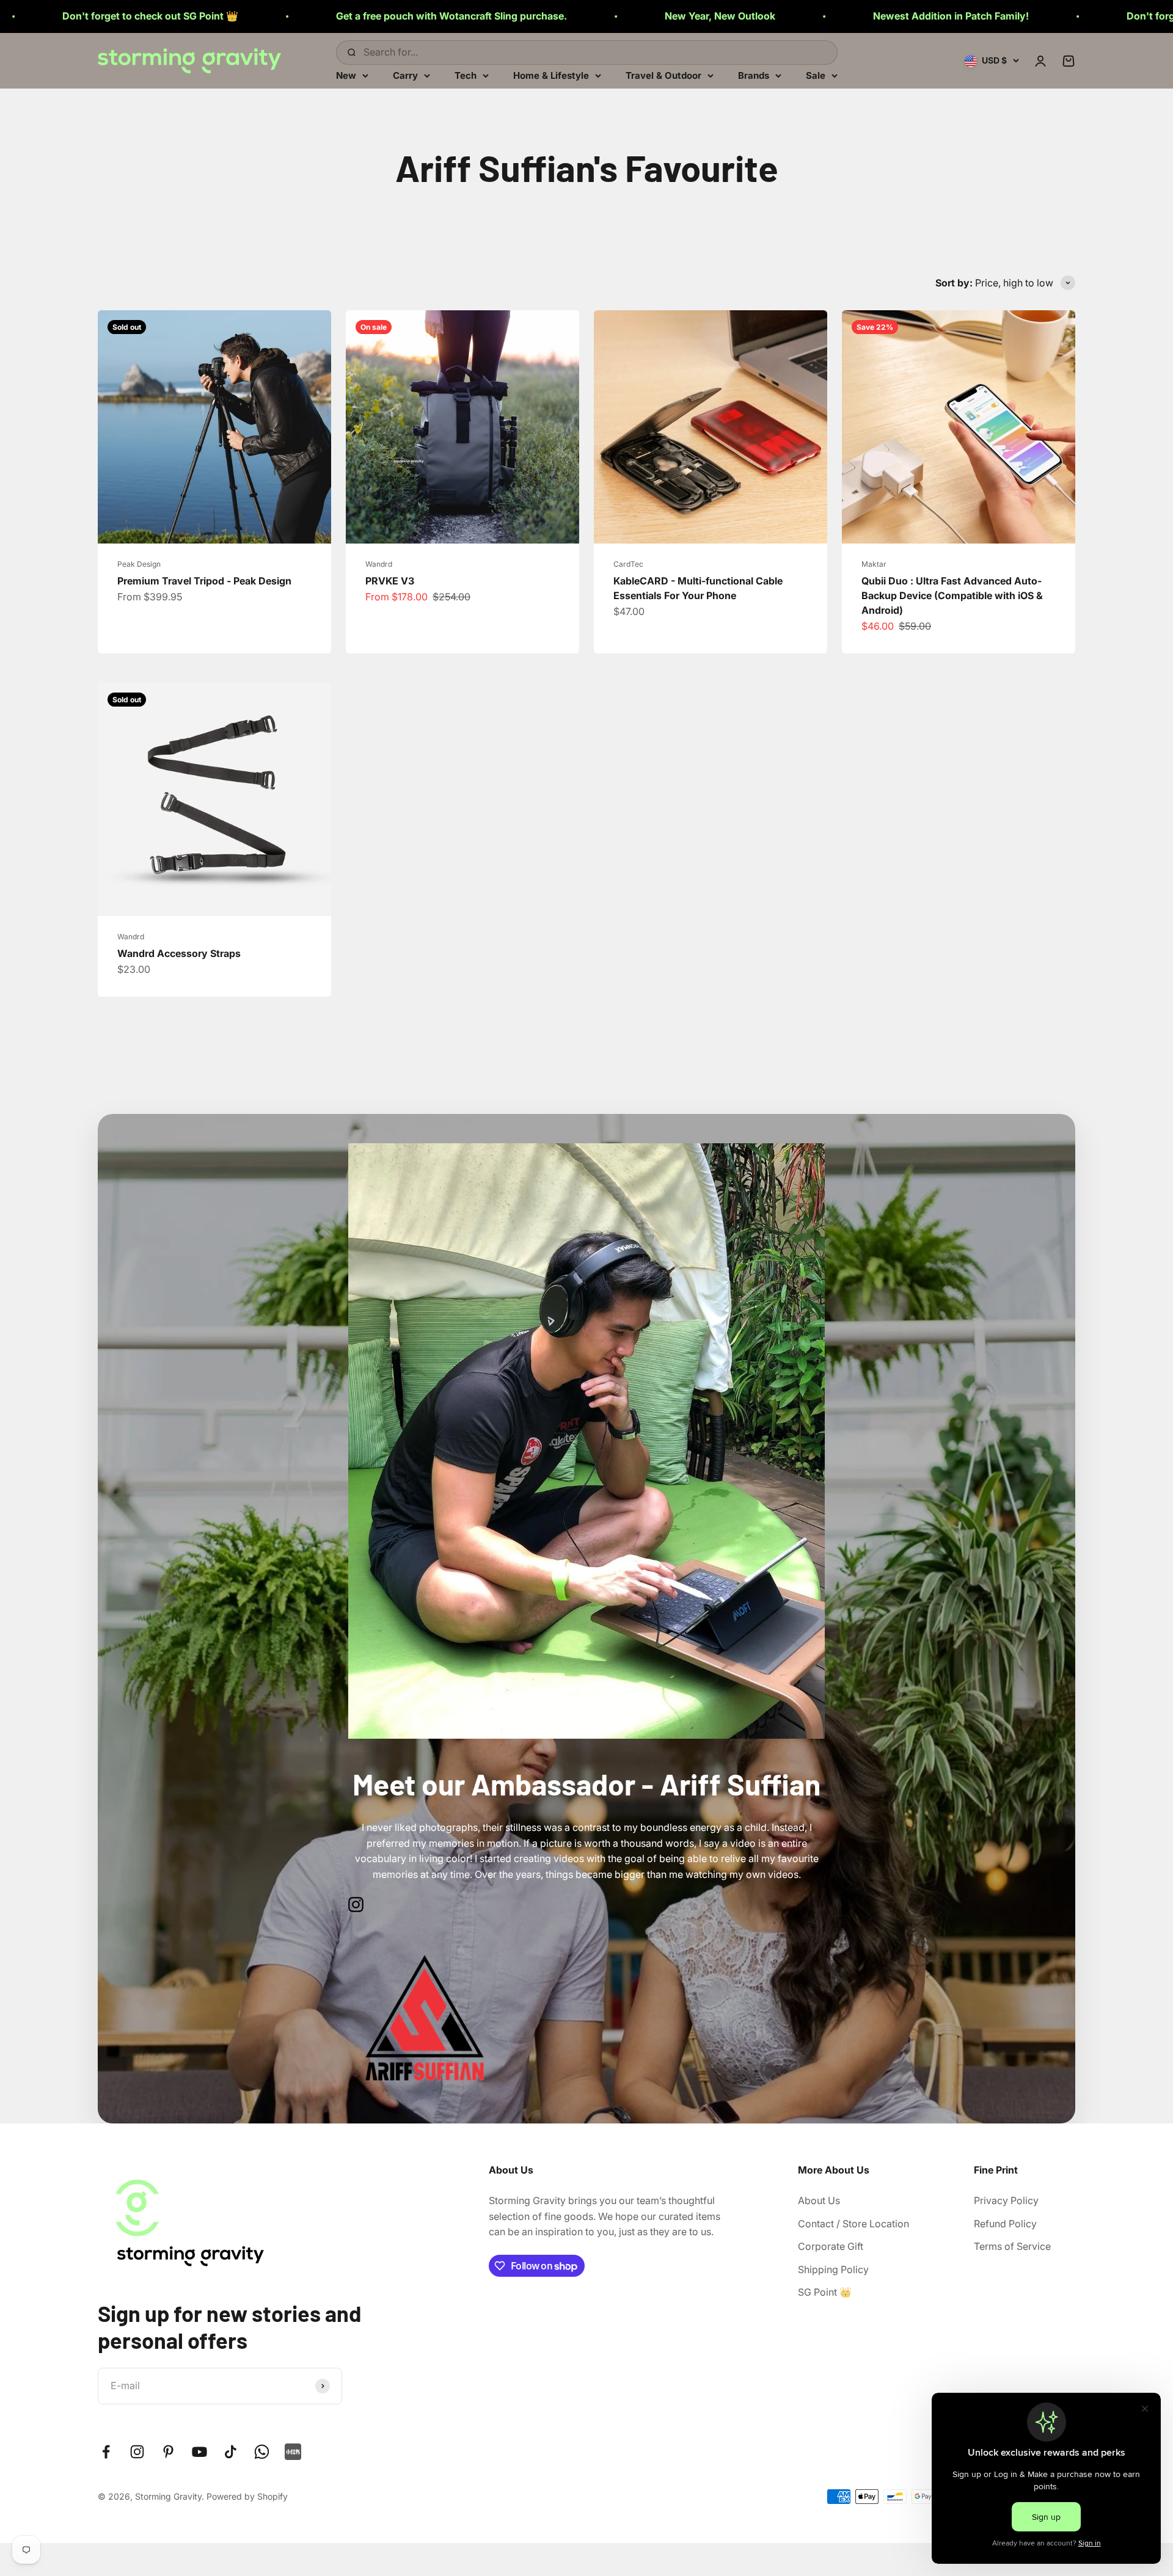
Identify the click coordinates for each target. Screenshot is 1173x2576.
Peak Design (139, 564)
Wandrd (379, 564)
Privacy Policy (1006, 2200)
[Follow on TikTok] (231, 2452)
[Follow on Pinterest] (168, 2452)
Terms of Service (1012, 2246)
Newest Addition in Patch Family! (649, 16)
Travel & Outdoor (663, 75)
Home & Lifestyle (551, 75)
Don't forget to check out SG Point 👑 (913, 16)
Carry (405, 75)
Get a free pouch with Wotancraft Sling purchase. (150, 16)
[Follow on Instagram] (137, 2452)
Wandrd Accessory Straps (179, 953)
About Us (819, 2200)
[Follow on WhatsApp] (262, 2452)
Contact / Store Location (853, 2224)
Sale (816, 75)
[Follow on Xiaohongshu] (293, 2452)
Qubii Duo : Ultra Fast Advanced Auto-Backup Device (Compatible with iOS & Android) (952, 595)
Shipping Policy (833, 2269)
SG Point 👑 (825, 2292)
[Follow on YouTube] (199, 2452)
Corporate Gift (831, 2246)
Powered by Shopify (247, 2496)
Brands (754, 75)
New (346, 75)
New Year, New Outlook (418, 16)
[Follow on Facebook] (106, 2452)
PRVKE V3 (390, 581)
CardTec (628, 564)
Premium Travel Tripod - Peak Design (204, 581)
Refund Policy (1005, 2224)
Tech (466, 75)
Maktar (874, 564)
